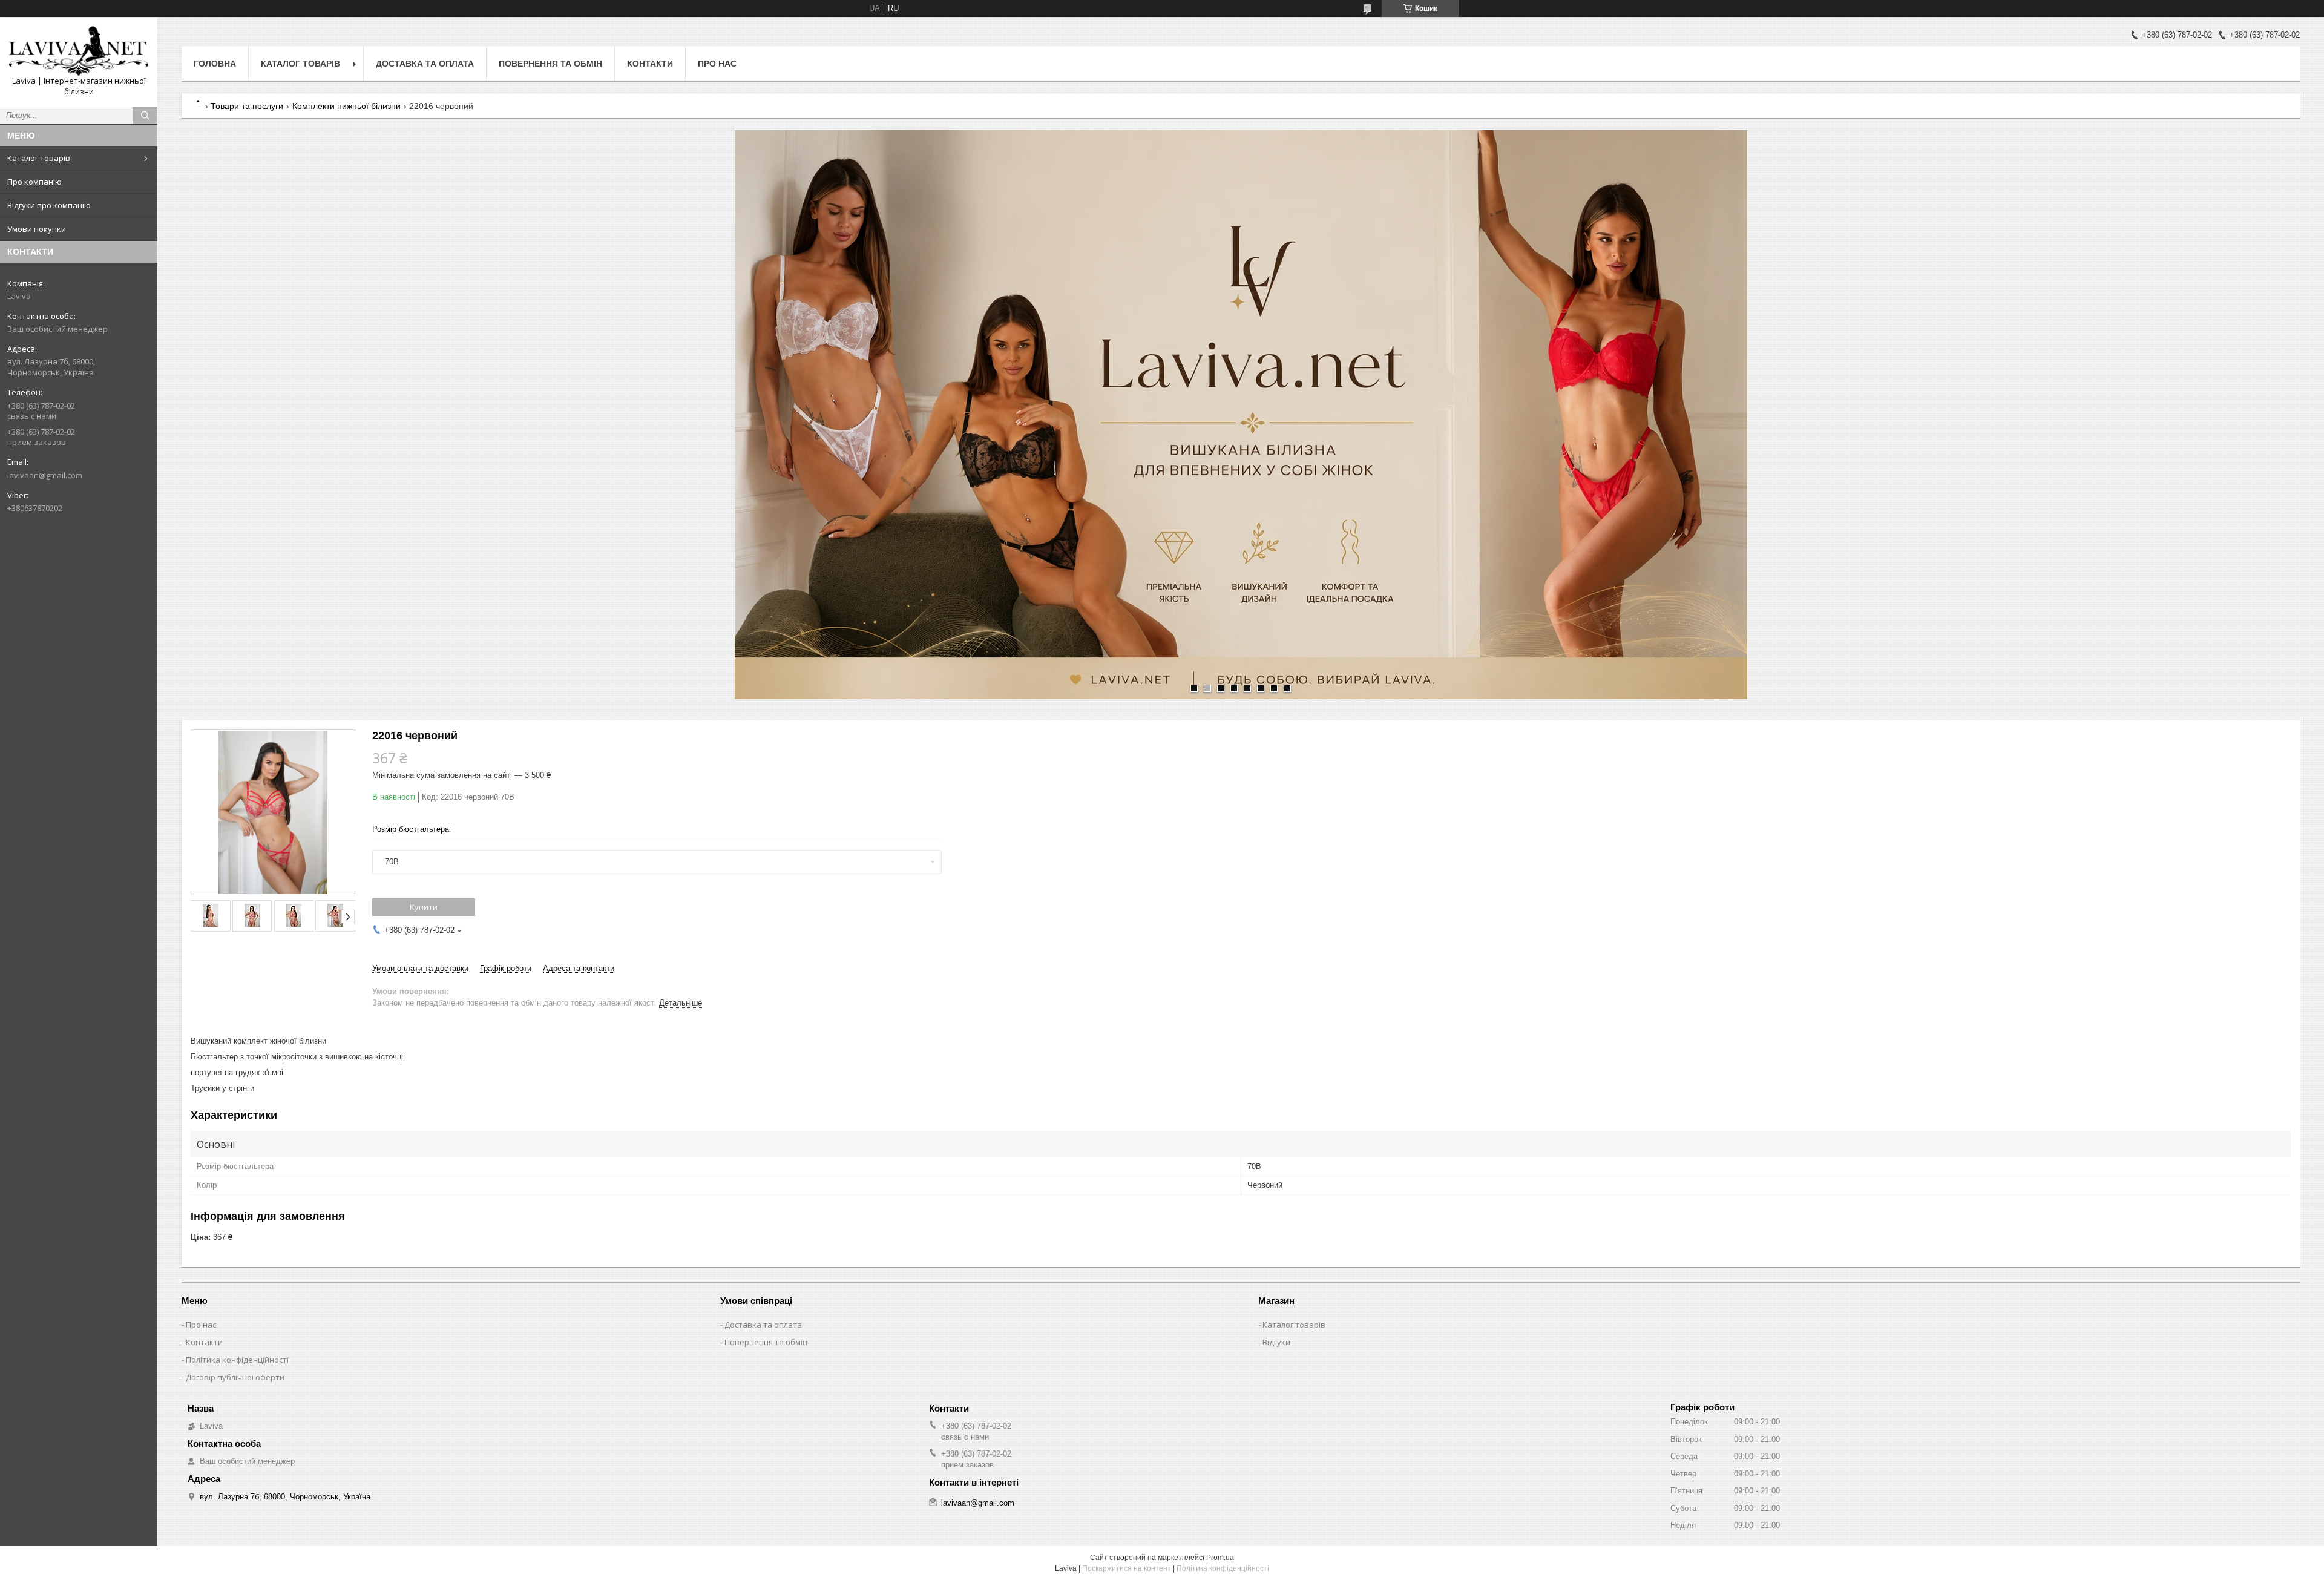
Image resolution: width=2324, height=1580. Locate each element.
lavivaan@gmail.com (45, 475)
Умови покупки (37, 229)
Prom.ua (1220, 1558)
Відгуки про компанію (49, 205)
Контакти (650, 64)
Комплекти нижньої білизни (346, 106)
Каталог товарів (39, 158)
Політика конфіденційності (237, 1360)
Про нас (717, 64)
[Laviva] (79, 51)
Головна (215, 64)
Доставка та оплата (425, 64)
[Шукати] (145, 116)
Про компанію (34, 182)
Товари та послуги (247, 106)
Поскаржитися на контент (1127, 1568)
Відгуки (1276, 1342)
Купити (424, 907)
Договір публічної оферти (235, 1377)
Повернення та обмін (550, 64)
